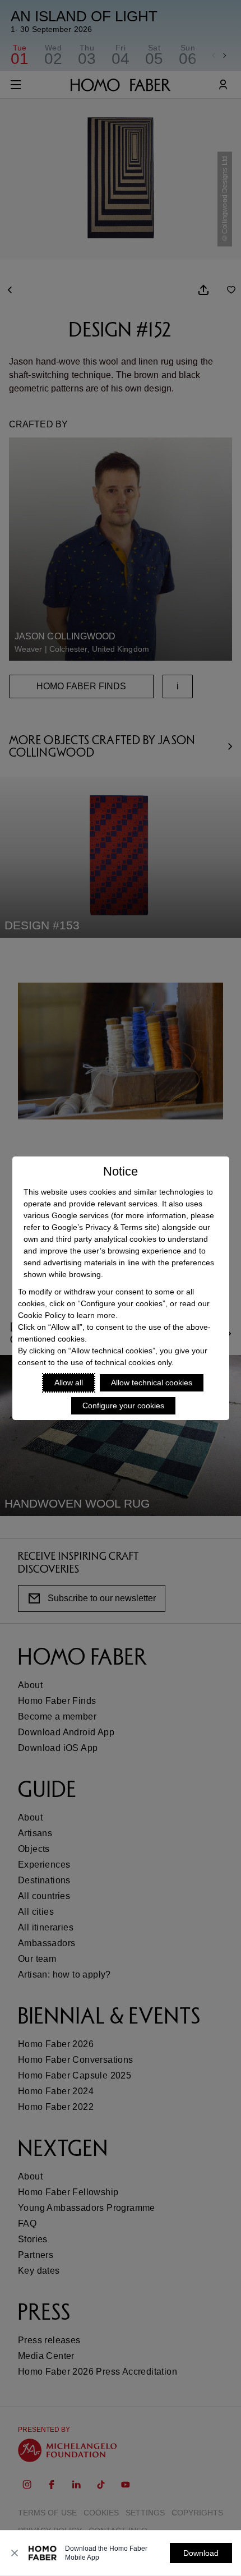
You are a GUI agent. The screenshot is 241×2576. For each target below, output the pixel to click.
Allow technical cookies (152, 1383)
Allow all (69, 1383)
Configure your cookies (123, 1405)
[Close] (15, 2553)
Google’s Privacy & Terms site (104, 1227)
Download (201, 2553)
